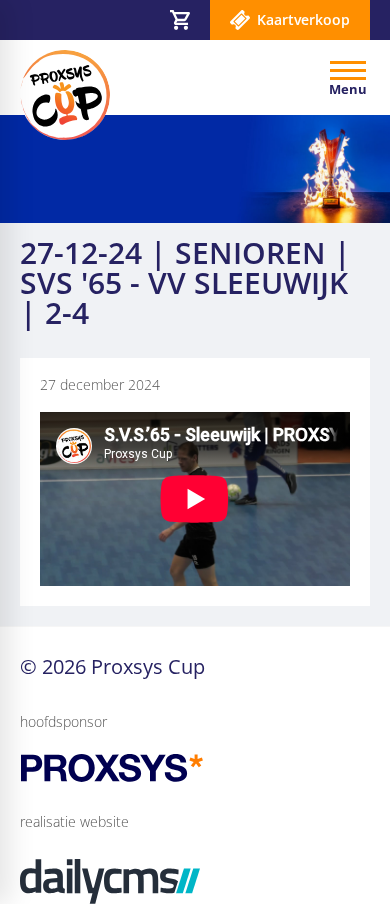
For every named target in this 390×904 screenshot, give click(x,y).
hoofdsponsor (63, 721)
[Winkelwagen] (180, 20)
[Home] (65, 95)
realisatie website (74, 821)
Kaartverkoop (303, 19)
